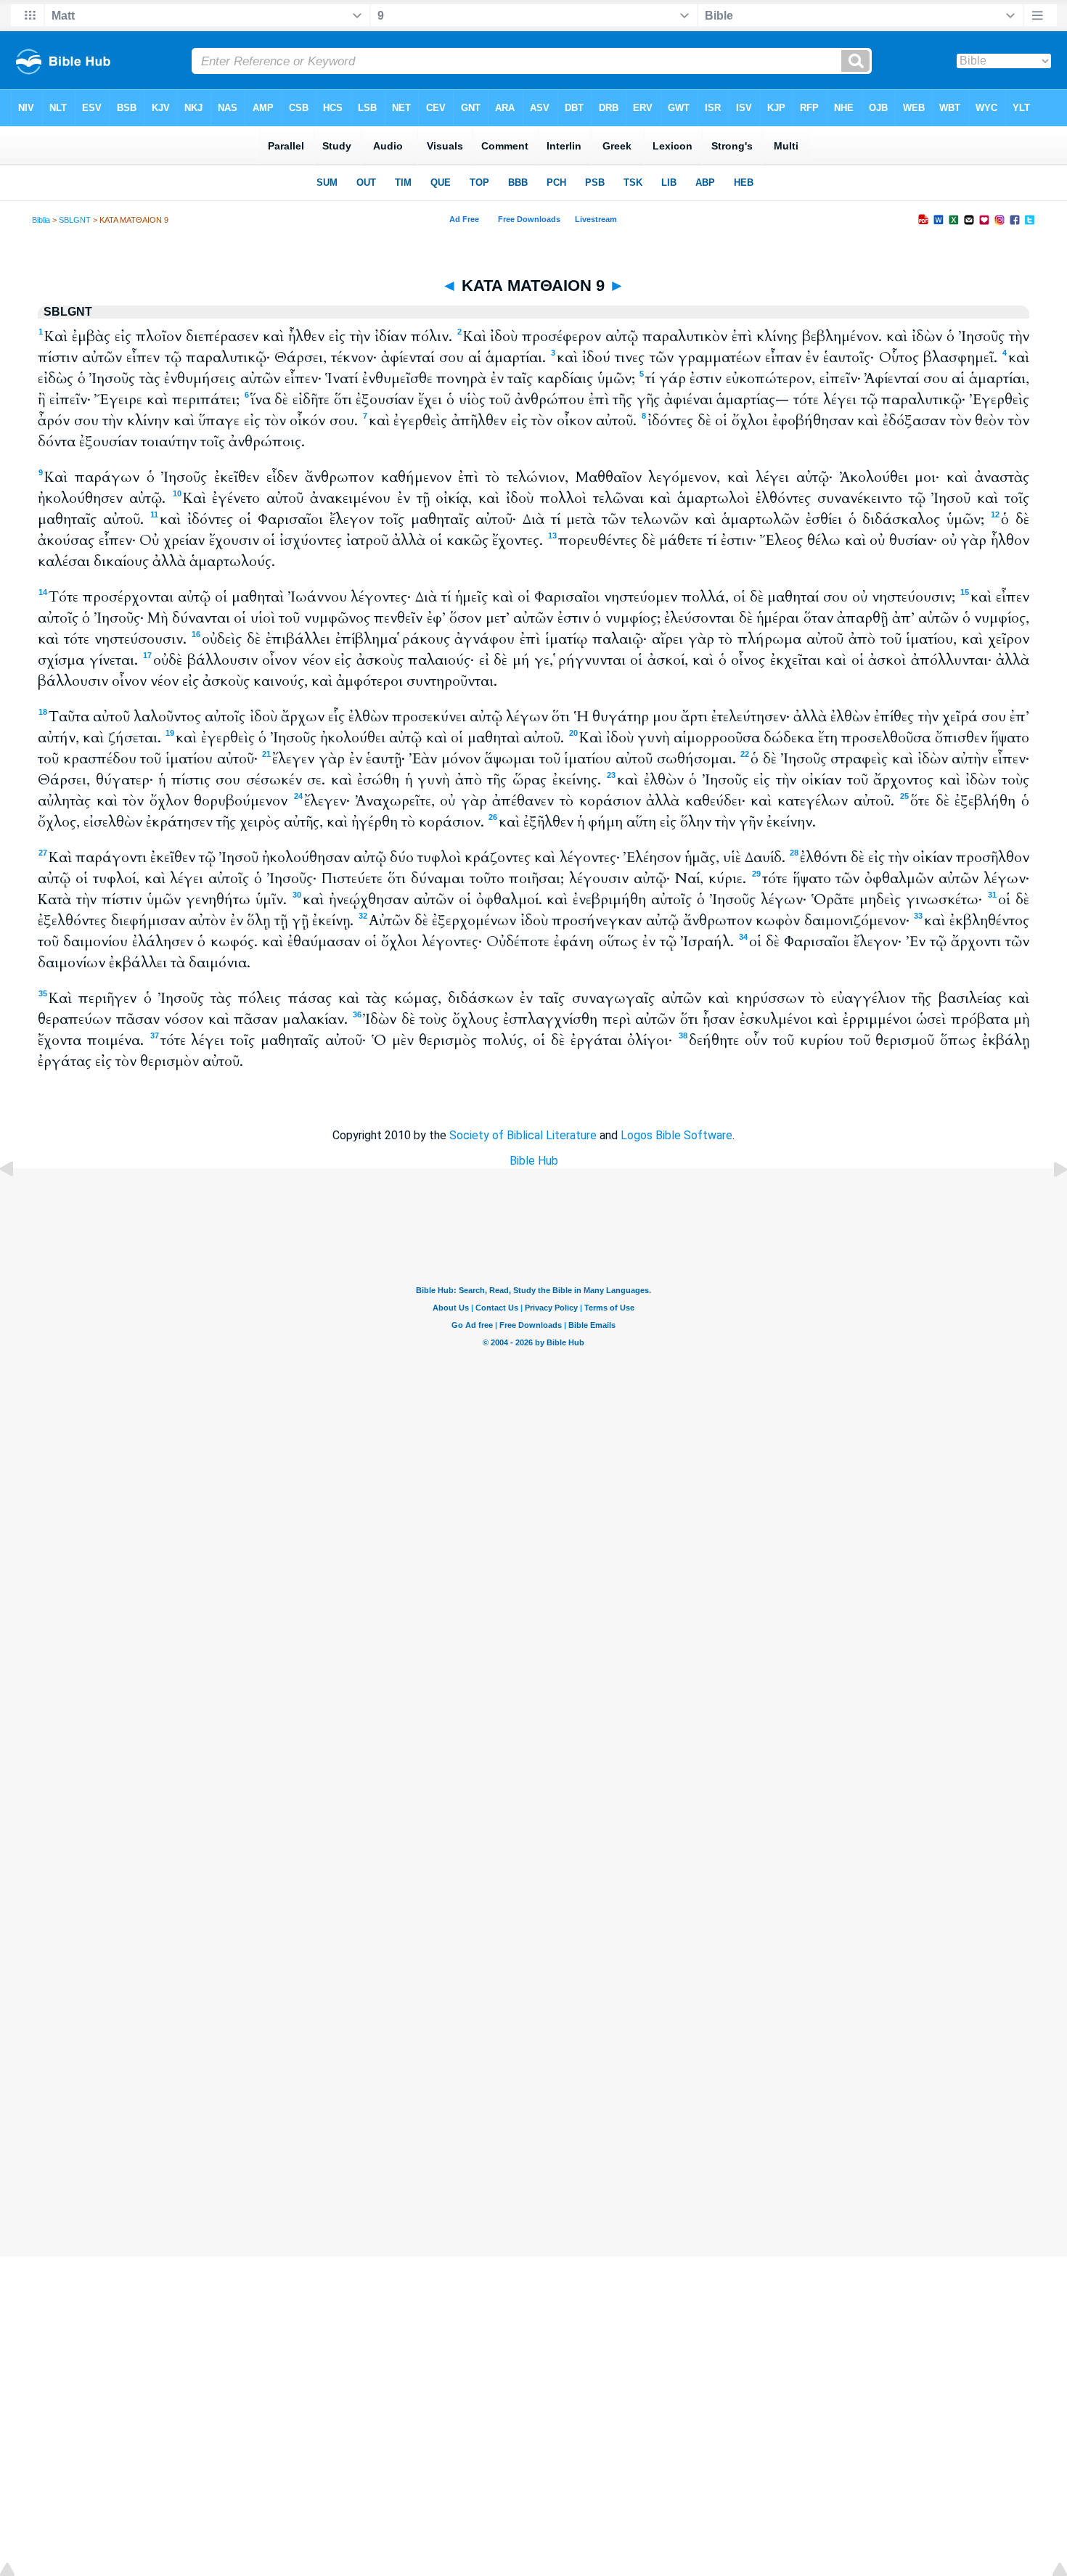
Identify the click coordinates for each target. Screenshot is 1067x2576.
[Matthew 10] (1049, 1202)
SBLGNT (75, 220)
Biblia (41, 220)
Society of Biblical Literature (523, 1135)
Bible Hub (534, 1161)
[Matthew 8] (18, 1202)
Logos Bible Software (676, 1135)
